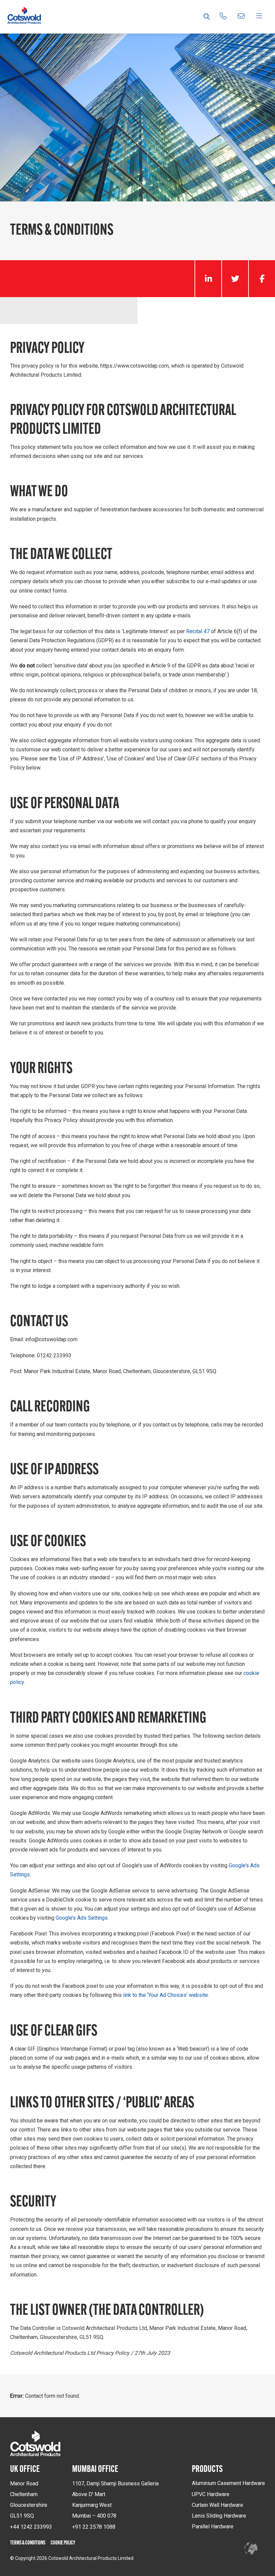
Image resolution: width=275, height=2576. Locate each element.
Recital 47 (198, 631)
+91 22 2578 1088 (94, 2527)
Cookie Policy (63, 2543)
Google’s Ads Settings (82, 1918)
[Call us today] (223, 17)
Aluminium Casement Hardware (228, 2483)
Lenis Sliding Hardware (219, 2516)
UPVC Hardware (211, 2494)
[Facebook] (262, 279)
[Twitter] (235, 279)
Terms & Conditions (28, 2543)
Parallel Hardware (213, 2526)
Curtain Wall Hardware (217, 2505)
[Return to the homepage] (24, 17)
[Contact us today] (241, 17)
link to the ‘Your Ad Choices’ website (166, 1995)
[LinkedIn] (208, 279)
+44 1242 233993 (31, 2527)
